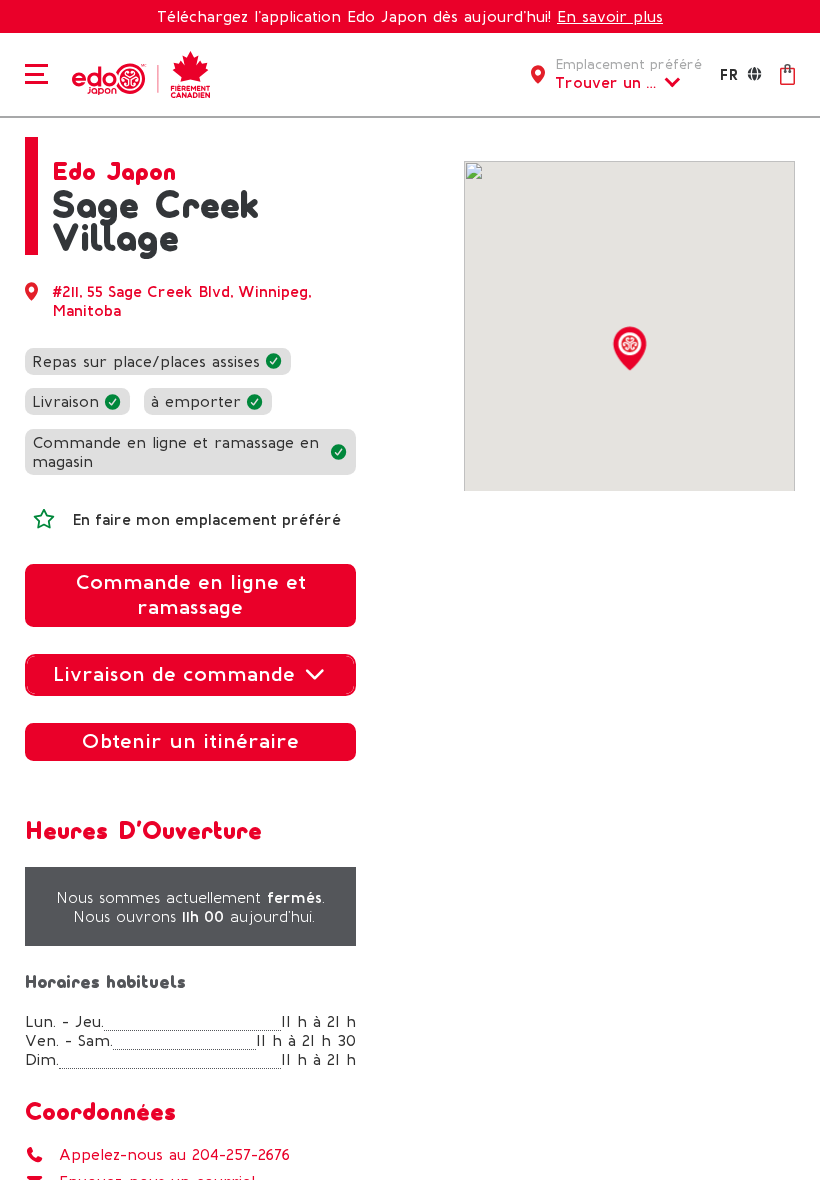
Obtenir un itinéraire (190, 741)
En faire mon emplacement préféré (206, 519)
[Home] (138, 72)
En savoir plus (610, 16)
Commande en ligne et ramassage (190, 595)
